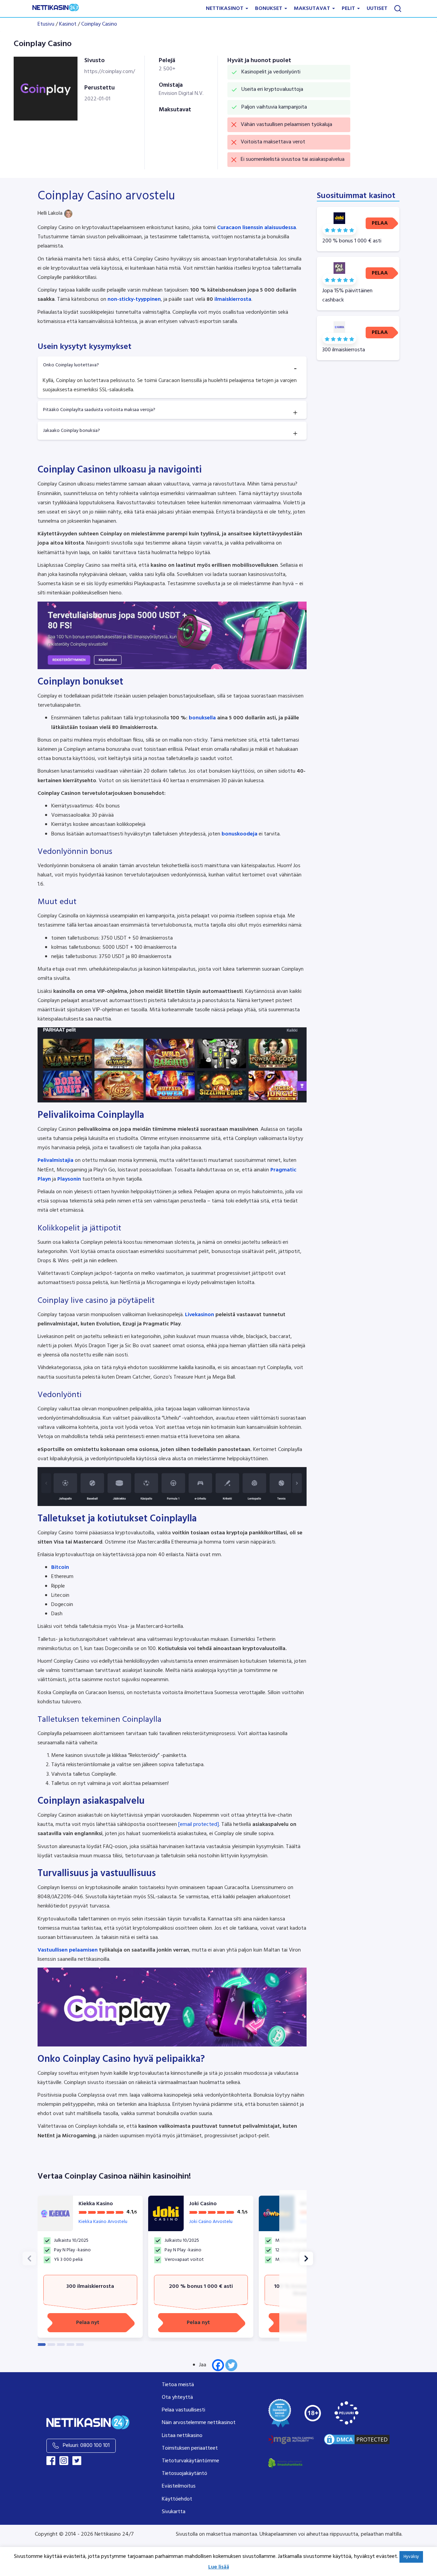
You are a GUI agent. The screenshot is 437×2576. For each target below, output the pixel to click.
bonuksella (202, 718)
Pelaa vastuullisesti (184, 2410)
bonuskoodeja (239, 834)
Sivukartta (174, 2512)
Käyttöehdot (177, 2499)
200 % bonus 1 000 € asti (201, 2286)
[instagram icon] (64, 2461)
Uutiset (377, 9)
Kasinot (68, 24)
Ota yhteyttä (177, 2397)
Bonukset (269, 9)
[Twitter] (231, 2365)
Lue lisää (219, 2567)
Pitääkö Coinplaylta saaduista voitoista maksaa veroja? (99, 410)
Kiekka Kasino (96, 2204)
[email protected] (199, 1825)
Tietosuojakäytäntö (185, 2474)
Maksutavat (313, 9)
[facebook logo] (51, 2461)
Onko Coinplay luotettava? (71, 365)
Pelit (349, 9)
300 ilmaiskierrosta (90, 2286)
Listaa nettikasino (182, 2436)
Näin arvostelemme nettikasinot (199, 2423)
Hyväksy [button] (411, 2557)
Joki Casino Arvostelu (211, 2222)
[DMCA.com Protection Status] (357, 2440)
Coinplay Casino (99, 24)
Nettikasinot (225, 9)
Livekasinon (199, 1315)
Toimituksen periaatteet (190, 2448)
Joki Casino (203, 2204)
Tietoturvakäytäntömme (191, 2461)
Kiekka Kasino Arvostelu (103, 2222)
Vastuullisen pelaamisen (68, 1950)
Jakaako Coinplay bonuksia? (72, 431)
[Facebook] (218, 2365)
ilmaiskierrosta (233, 299)
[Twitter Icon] (77, 2461)
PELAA (380, 223)
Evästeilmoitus (179, 2486)
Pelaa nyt (88, 2323)
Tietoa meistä (178, 2385)
